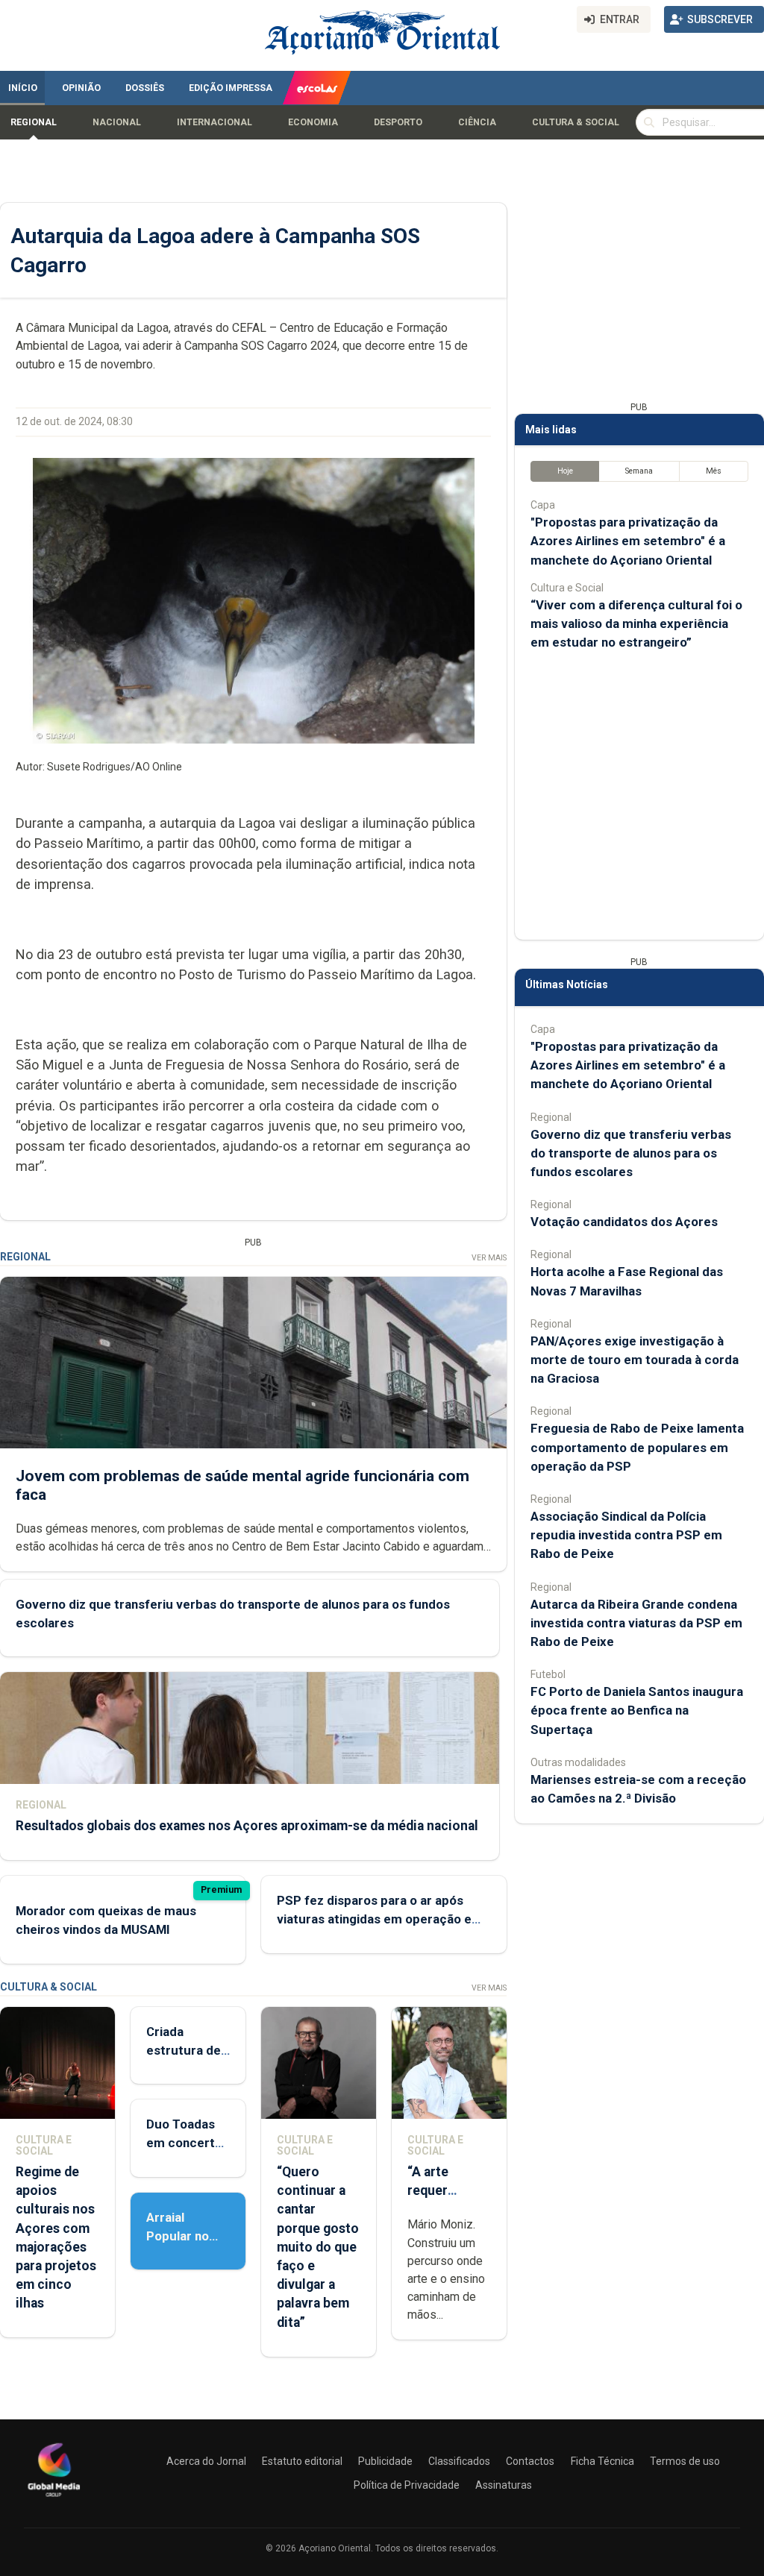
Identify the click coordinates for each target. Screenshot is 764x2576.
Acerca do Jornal (206, 2461)
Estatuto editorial (302, 2461)
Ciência (477, 122)
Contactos (530, 2461)
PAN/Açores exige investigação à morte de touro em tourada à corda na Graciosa (635, 1360)
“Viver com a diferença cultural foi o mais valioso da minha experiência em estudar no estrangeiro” (636, 623)
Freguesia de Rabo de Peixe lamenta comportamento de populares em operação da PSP (637, 1447)
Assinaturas (504, 2485)
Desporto (398, 122)
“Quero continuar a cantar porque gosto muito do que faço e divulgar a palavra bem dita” (318, 2247)
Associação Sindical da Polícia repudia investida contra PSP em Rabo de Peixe (626, 1535)
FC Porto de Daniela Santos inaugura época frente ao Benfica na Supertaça (637, 1710)
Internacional (215, 122)
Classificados (459, 2461)
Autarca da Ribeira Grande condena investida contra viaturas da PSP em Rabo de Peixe (636, 1623)
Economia (313, 122)
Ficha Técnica (602, 2461)
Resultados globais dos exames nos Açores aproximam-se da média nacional (247, 1826)
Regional (34, 122)
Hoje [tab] (565, 471)
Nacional (117, 122)
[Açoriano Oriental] (54, 2498)
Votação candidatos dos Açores (624, 1222)
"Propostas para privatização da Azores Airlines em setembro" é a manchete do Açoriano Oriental (628, 541)
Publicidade (385, 2461)
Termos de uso (685, 2461)
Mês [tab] (714, 471)
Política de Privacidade (407, 2485)
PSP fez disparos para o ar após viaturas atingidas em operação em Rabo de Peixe (380, 1919)
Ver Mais (489, 1258)
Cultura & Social (576, 122)
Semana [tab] (639, 471)
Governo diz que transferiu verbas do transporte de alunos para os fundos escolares (631, 1153)
